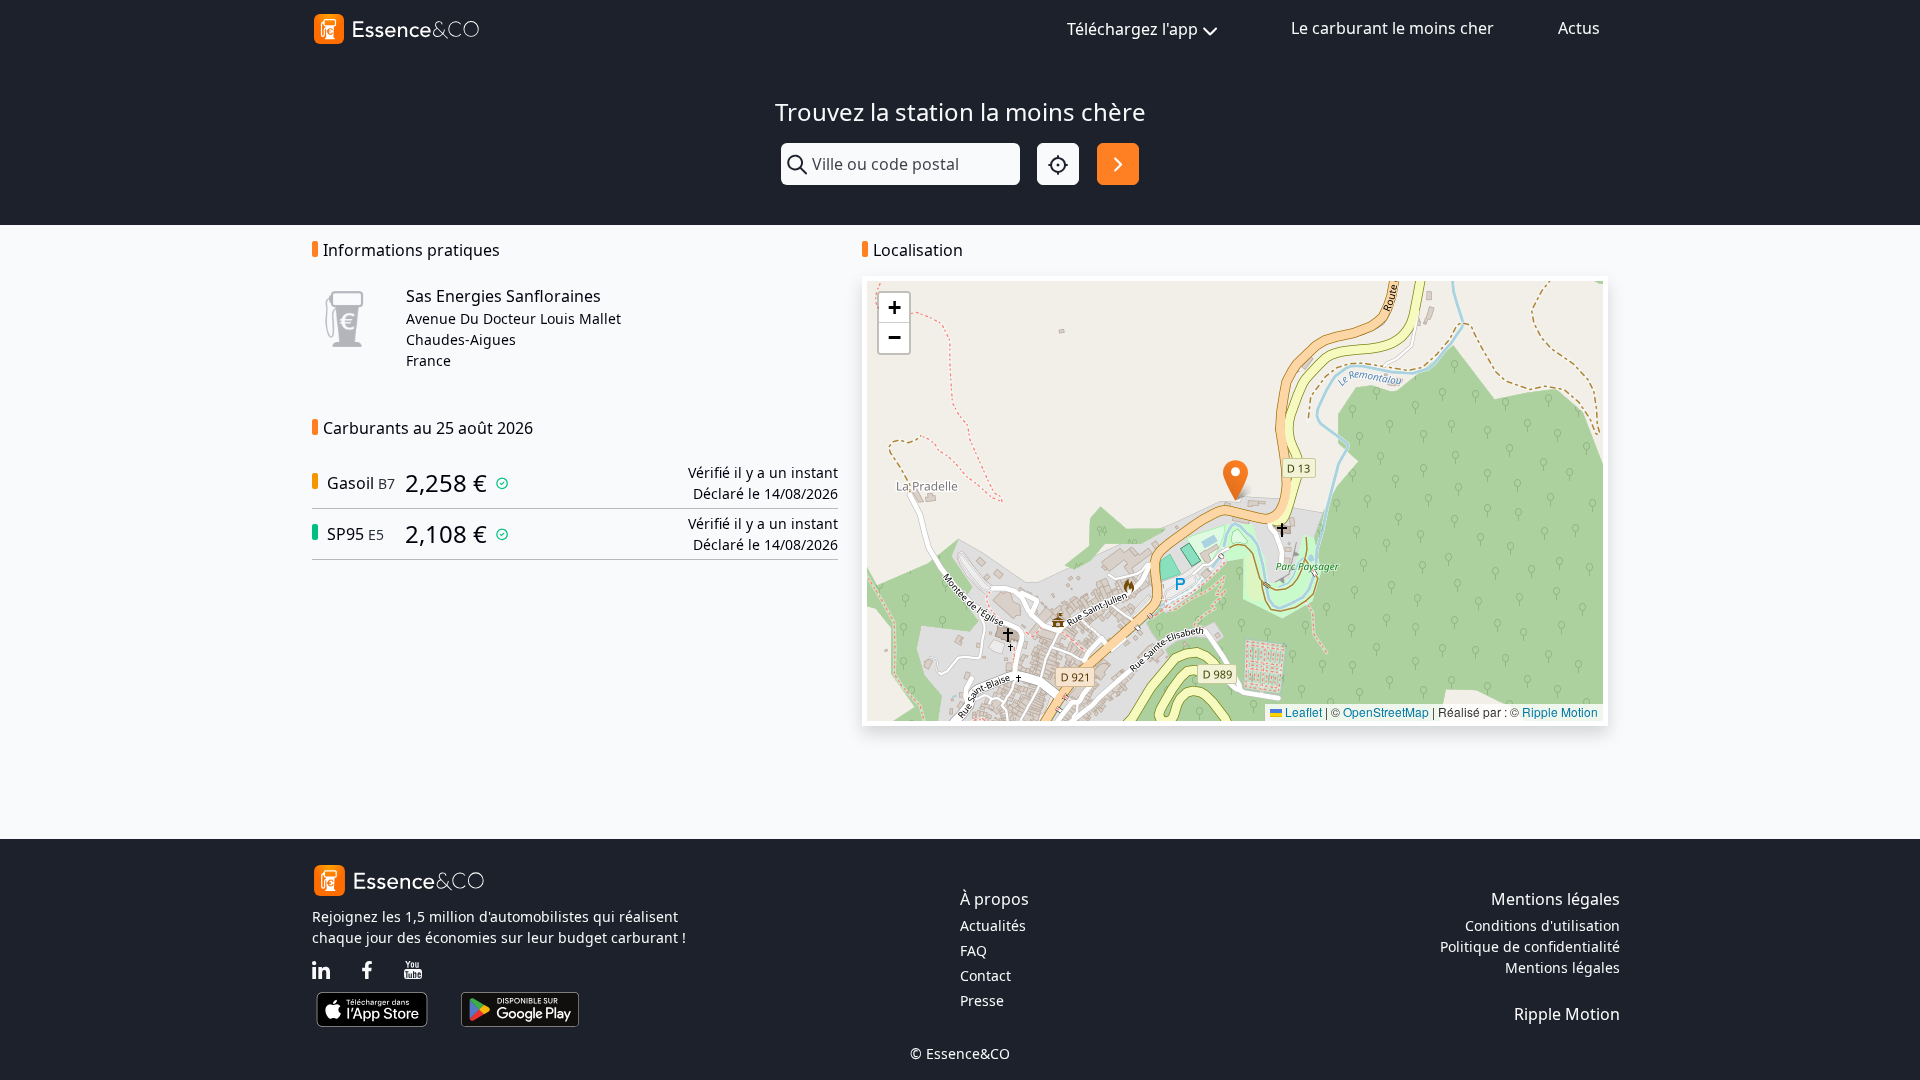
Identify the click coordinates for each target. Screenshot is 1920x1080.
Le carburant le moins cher (1392, 28)
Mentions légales (1562, 967)
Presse (982, 1000)
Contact (985, 975)
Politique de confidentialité (1530, 946)
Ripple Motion (1560, 711)
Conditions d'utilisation (1542, 925)
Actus (1579, 28)
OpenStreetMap (1386, 711)
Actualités (993, 925)
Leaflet (1302, 711)
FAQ (973, 950)
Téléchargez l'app (1132, 29)
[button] (1235, 480)
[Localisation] (1058, 164)
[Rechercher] (1118, 164)
